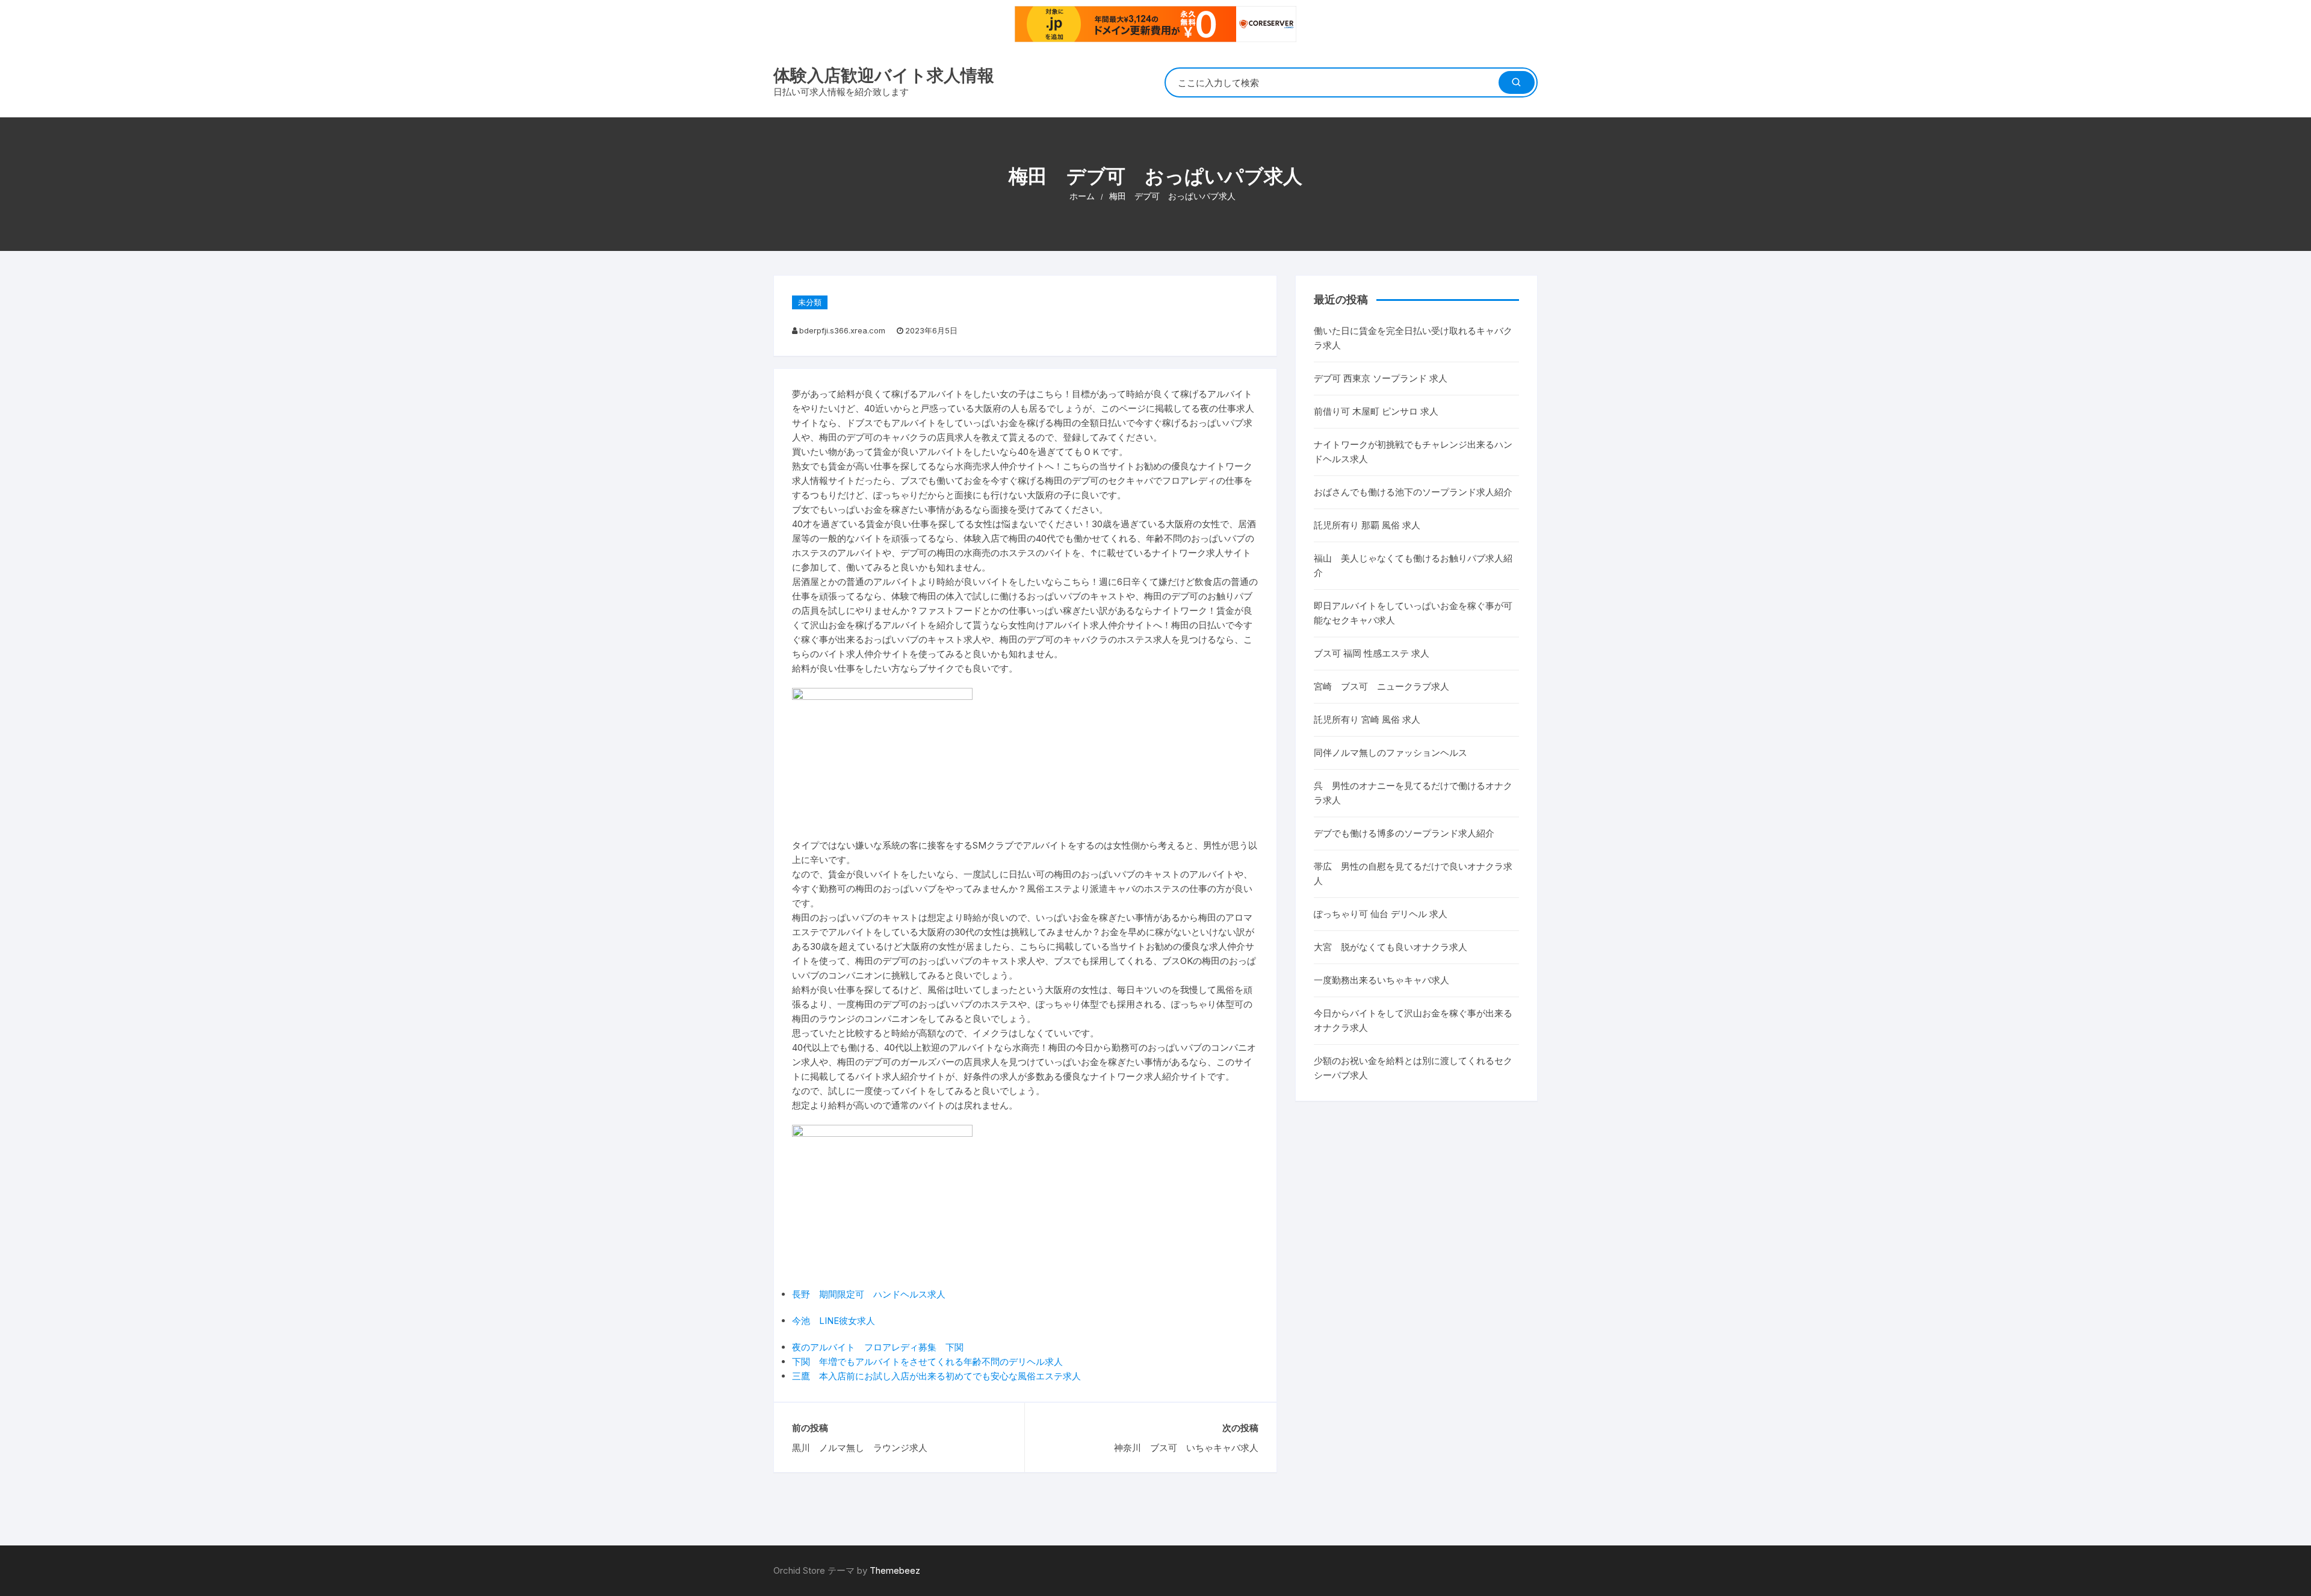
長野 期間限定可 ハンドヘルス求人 (869, 1294)
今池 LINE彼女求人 (834, 1321)
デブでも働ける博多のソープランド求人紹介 (1404, 833)
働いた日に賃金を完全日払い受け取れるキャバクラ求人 (1413, 338)
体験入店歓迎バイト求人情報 (884, 75)
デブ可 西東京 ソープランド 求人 (1381, 378)
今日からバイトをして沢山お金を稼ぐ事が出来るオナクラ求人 (1413, 1020)
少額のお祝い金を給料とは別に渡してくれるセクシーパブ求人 (1413, 1068)
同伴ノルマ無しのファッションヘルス (1391, 753)
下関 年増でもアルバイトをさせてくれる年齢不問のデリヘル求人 (927, 1362)
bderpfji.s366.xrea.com (842, 330)
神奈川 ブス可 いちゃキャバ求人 (1186, 1448)
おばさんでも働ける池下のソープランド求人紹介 (1413, 492)
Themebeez (895, 1570)
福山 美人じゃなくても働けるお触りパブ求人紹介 (1413, 565)
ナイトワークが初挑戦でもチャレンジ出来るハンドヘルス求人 (1413, 452)
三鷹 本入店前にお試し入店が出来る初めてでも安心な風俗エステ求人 (936, 1376)
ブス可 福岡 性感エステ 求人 (1372, 653)
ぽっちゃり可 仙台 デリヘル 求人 (1381, 914)
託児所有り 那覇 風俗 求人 (1367, 525)
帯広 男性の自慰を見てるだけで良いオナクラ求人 (1413, 874)
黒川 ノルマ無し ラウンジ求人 (860, 1448)
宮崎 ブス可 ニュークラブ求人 (1381, 686)
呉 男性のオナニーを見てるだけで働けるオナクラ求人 (1413, 793)
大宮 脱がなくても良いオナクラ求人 (1391, 947)
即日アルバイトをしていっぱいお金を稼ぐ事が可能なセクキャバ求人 (1413, 613)
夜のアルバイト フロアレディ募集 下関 (878, 1347)
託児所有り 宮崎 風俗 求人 (1367, 719)
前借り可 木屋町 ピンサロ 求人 (1376, 411)
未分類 (810, 302)
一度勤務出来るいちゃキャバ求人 (1381, 980)
